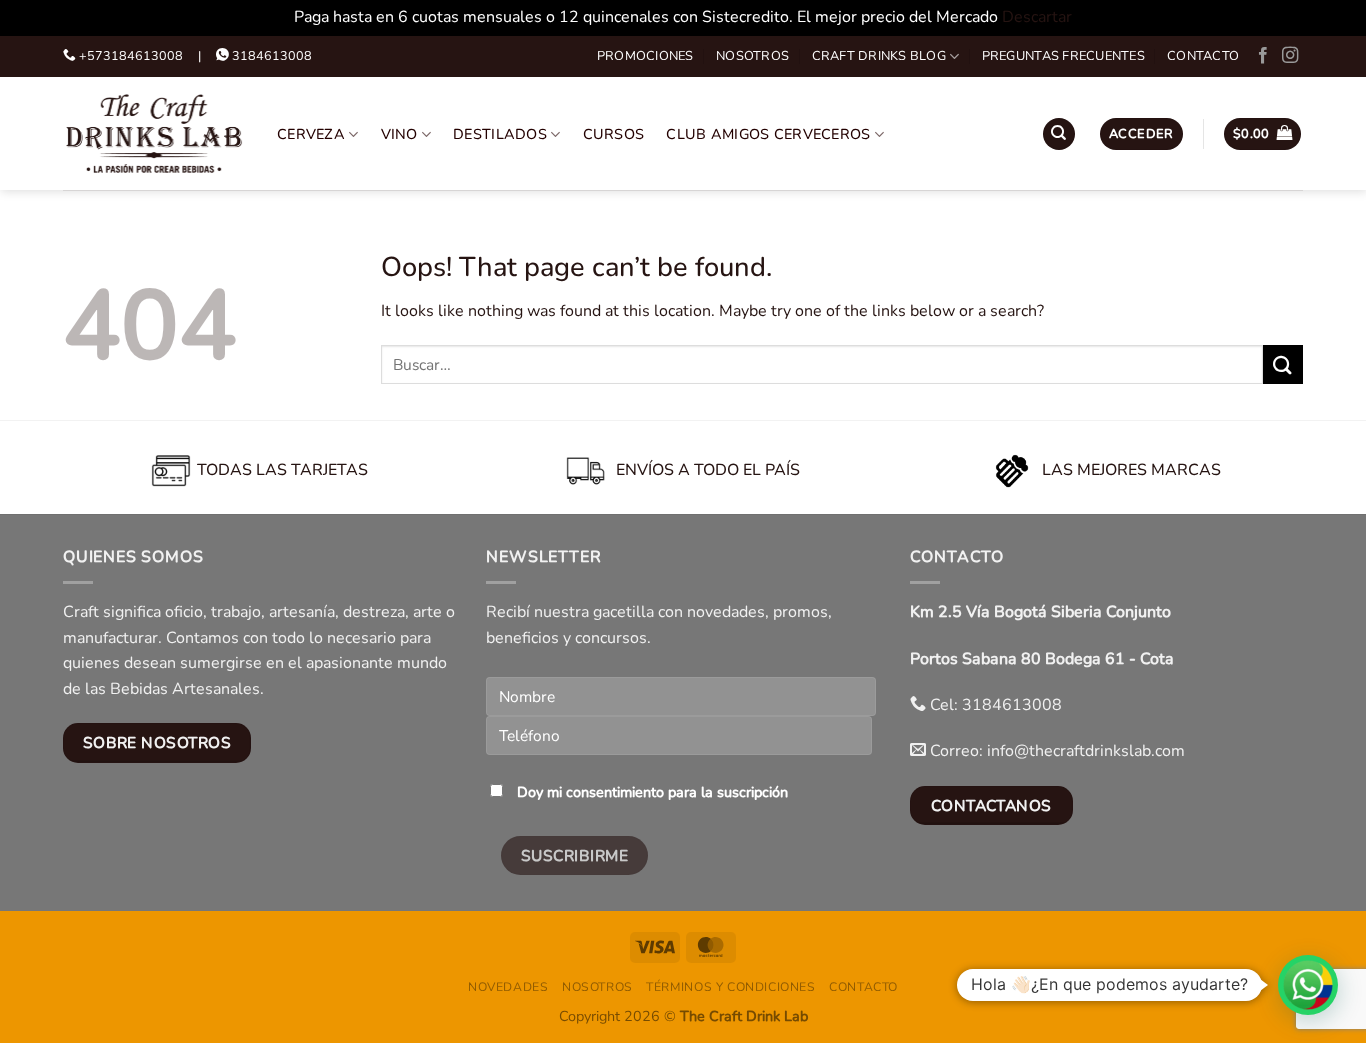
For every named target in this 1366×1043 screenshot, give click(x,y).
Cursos (614, 134)
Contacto (1203, 56)
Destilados (500, 134)
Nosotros (752, 56)
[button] (1141, 134)
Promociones (645, 56)
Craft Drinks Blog (879, 56)
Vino (399, 134)
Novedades (508, 987)
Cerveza (311, 134)
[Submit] (1283, 364)
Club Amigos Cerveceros (768, 134)
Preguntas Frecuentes (1063, 56)
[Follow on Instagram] (1290, 56)
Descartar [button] (1037, 17)
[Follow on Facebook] (1263, 56)
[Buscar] (1059, 134)
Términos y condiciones (730, 987)
